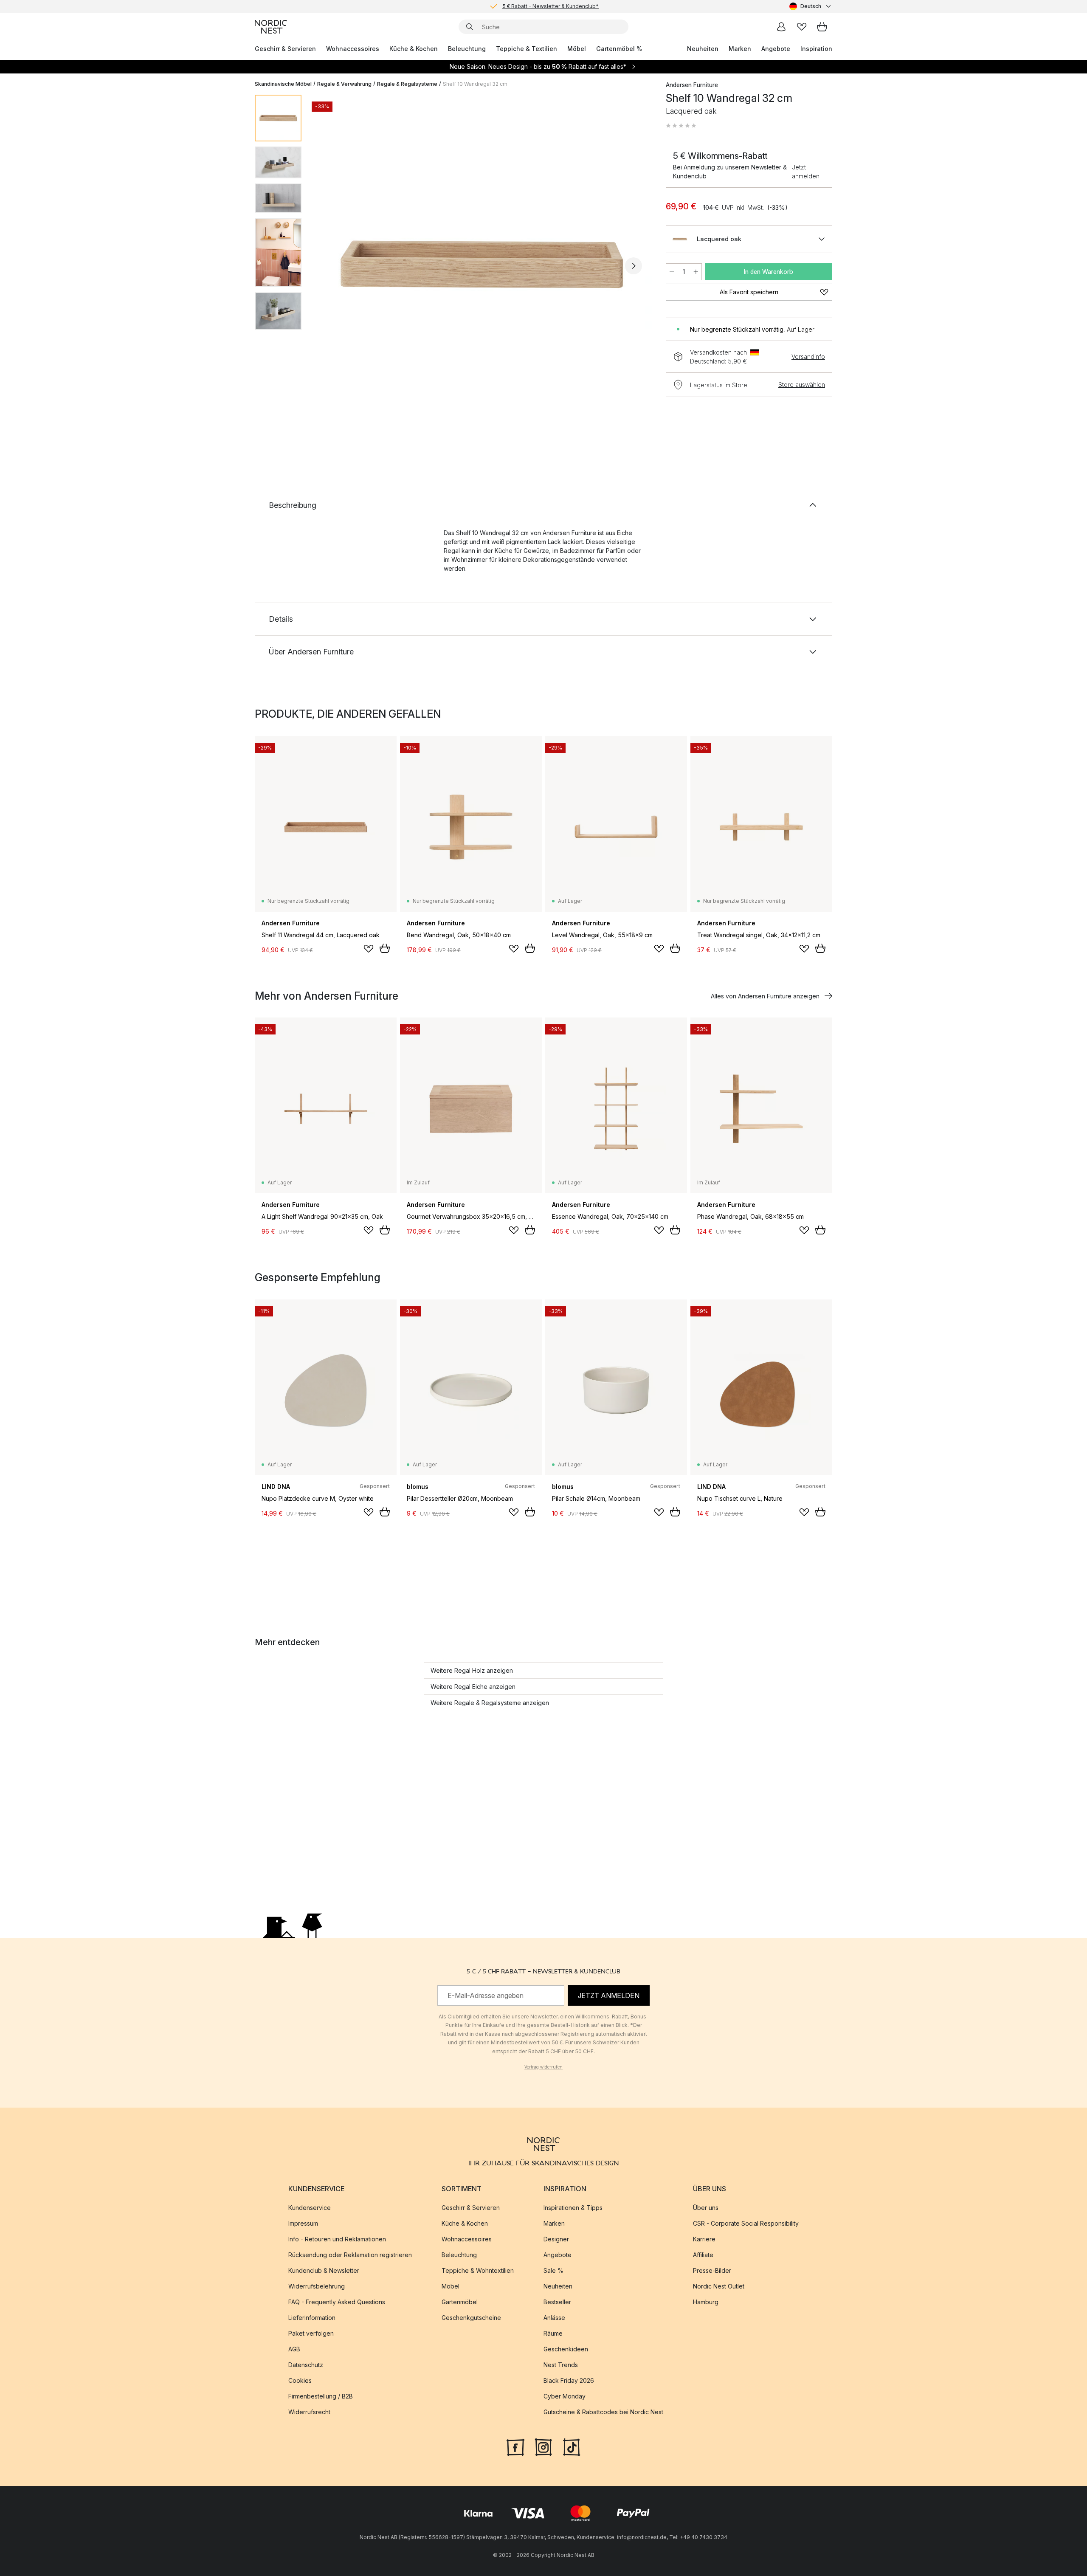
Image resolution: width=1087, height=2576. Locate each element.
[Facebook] (515, 2446)
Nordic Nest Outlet (719, 2286)
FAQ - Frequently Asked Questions (337, 2302)
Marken (740, 49)
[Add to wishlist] (369, 949)
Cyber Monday (565, 2396)
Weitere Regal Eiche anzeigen (473, 1687)
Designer (556, 2239)
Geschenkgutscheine (471, 2318)
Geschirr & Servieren (285, 49)
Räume (553, 2333)
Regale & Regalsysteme (407, 84)
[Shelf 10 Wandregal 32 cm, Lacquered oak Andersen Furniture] (482, 265)
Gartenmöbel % (619, 49)
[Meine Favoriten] (802, 27)
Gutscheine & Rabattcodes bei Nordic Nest (603, 2412)
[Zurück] (330, 266)
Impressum (303, 2223)
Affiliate (703, 2255)
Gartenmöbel (460, 2302)
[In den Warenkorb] (385, 948)
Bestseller (557, 2302)
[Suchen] (470, 27)
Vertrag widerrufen (543, 2066)
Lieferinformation (312, 2318)
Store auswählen (802, 385)
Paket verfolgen (311, 2333)
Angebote (776, 49)
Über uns (706, 2208)
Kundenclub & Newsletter (324, 2270)
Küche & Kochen (414, 49)
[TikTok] (572, 2446)
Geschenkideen (566, 2349)
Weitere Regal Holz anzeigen (472, 1670)
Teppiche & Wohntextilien (478, 2270)
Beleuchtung (467, 49)
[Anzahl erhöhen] (696, 272)
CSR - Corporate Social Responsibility (746, 2223)
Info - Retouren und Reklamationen (337, 2239)
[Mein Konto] (781, 27)
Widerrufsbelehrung (317, 2286)
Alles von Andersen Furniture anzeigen (765, 996)
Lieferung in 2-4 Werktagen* (550, 6)
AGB (294, 2349)
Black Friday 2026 (569, 2380)
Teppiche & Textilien (527, 49)
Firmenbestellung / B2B (321, 2396)
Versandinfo (808, 357)
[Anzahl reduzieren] (672, 272)
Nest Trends (561, 2365)
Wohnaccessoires (353, 49)
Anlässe (554, 2318)
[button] (681, 126)
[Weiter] (634, 266)
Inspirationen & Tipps (573, 2208)
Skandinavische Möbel (283, 84)
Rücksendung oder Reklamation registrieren (350, 2255)
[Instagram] (543, 2446)
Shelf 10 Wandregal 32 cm (475, 84)
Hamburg (706, 2302)
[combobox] (811, 6)
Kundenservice (310, 2208)
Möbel (577, 49)
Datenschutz (306, 2365)
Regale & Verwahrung (344, 84)
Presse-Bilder (712, 2270)
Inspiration (816, 49)
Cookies (300, 2380)
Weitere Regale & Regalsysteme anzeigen (490, 1703)
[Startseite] (271, 27)
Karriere (704, 2239)
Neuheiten (703, 49)
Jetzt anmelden (806, 172)
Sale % (553, 2270)
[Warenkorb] (822, 27)
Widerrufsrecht (309, 2412)
